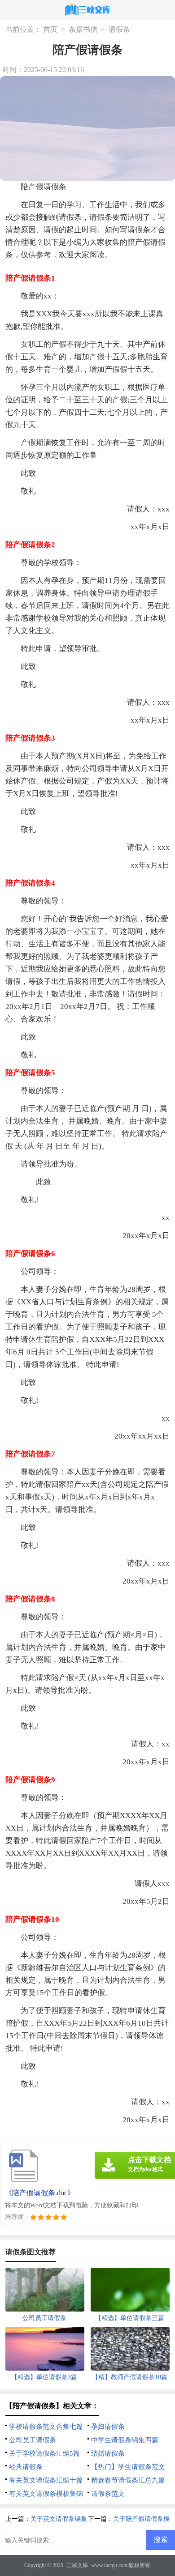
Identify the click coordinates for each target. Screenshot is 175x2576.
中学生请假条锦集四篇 (125, 2440)
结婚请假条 (108, 2453)
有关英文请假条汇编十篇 (46, 2480)
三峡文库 (77, 2565)
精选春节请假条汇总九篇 (128, 2480)
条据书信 (83, 29)
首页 (50, 29)
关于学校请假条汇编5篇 (44, 2453)
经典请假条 (26, 2467)
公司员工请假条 (33, 2440)
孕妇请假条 (108, 2427)
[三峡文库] (88, 11)
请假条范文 (108, 2494)
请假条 (119, 29)
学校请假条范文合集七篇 (46, 2427)
